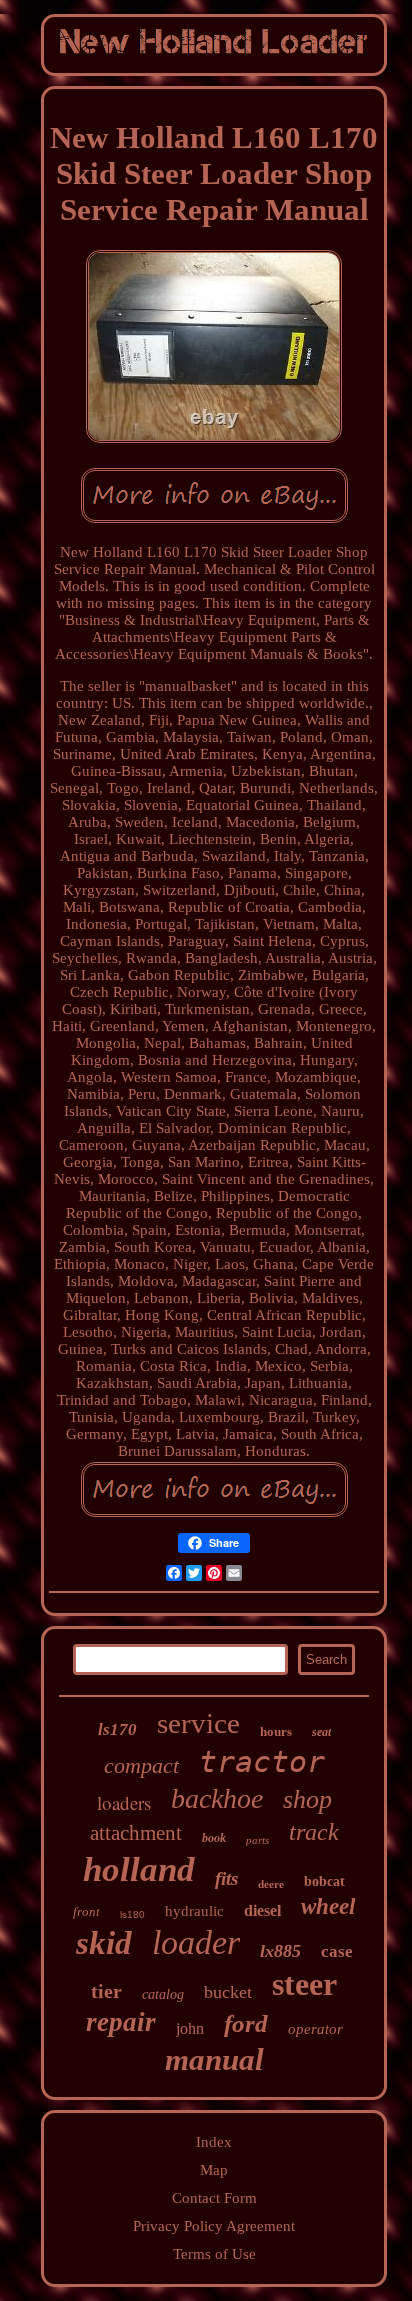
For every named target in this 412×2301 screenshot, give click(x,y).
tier (106, 1991)
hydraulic (194, 1911)
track (314, 1832)
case (337, 1951)
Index (214, 2142)
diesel (262, 1910)
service (198, 1723)
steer (304, 1984)
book (214, 1838)
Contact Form (214, 2198)
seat (321, 1732)
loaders (124, 1802)
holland (139, 1869)
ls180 (132, 1914)
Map (214, 2170)
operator (315, 2029)
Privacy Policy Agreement (214, 2226)
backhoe (217, 1798)
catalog (163, 1994)
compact (141, 1765)
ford (246, 2023)
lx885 (280, 1951)
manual (214, 2059)
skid (104, 1943)
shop (307, 1799)
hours (276, 1731)
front (86, 1911)
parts (257, 1840)
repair (121, 2022)
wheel (328, 1906)
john (190, 2028)
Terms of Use (214, 2254)
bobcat (324, 1881)
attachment (136, 1833)
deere (271, 1884)
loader (196, 1942)
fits (226, 1878)
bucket (228, 1992)
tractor (262, 1761)
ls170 (117, 1729)
